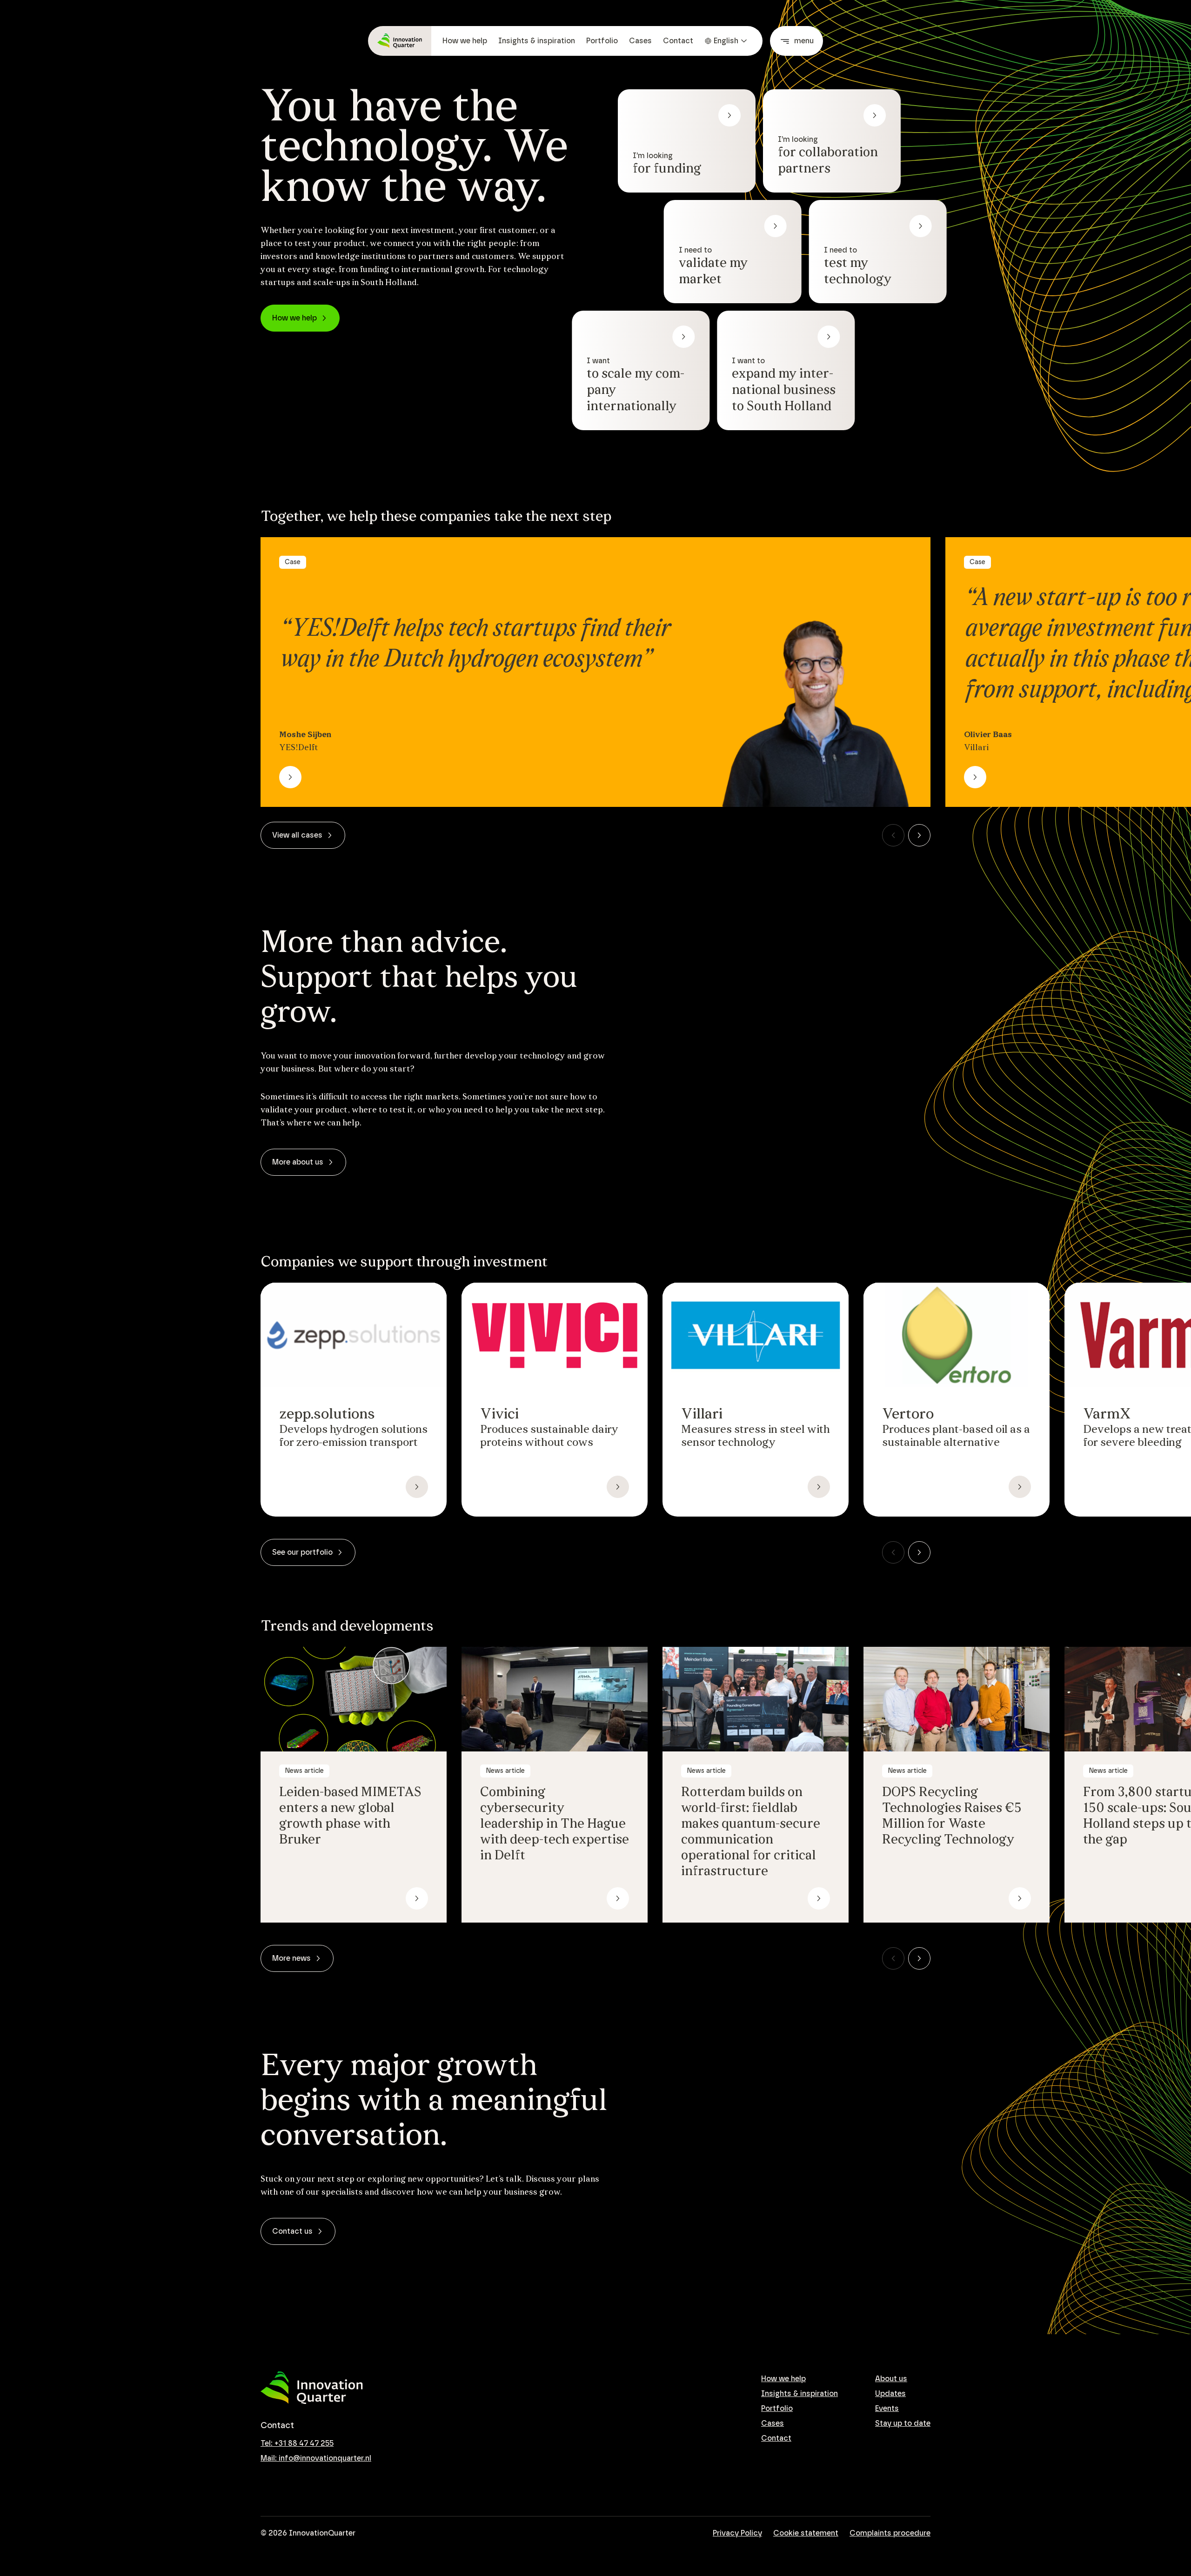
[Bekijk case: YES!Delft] (290, 777)
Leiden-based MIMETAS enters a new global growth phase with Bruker (350, 1817)
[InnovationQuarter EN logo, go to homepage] (312, 2388)
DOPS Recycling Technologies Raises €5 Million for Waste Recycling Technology (952, 1817)
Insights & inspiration (537, 41)
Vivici (499, 1415)
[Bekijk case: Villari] (975, 777)
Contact (678, 41)
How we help (465, 41)
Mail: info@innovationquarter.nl (316, 2458)
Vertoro (908, 1415)
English (726, 41)
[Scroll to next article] (919, 835)
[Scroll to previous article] (893, 835)
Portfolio (602, 41)
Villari (702, 1415)
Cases (640, 41)
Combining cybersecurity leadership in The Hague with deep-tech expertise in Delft (555, 1824)
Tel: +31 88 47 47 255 (297, 2443)
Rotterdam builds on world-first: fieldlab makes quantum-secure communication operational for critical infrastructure (751, 1832)
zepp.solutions (327, 1415)
